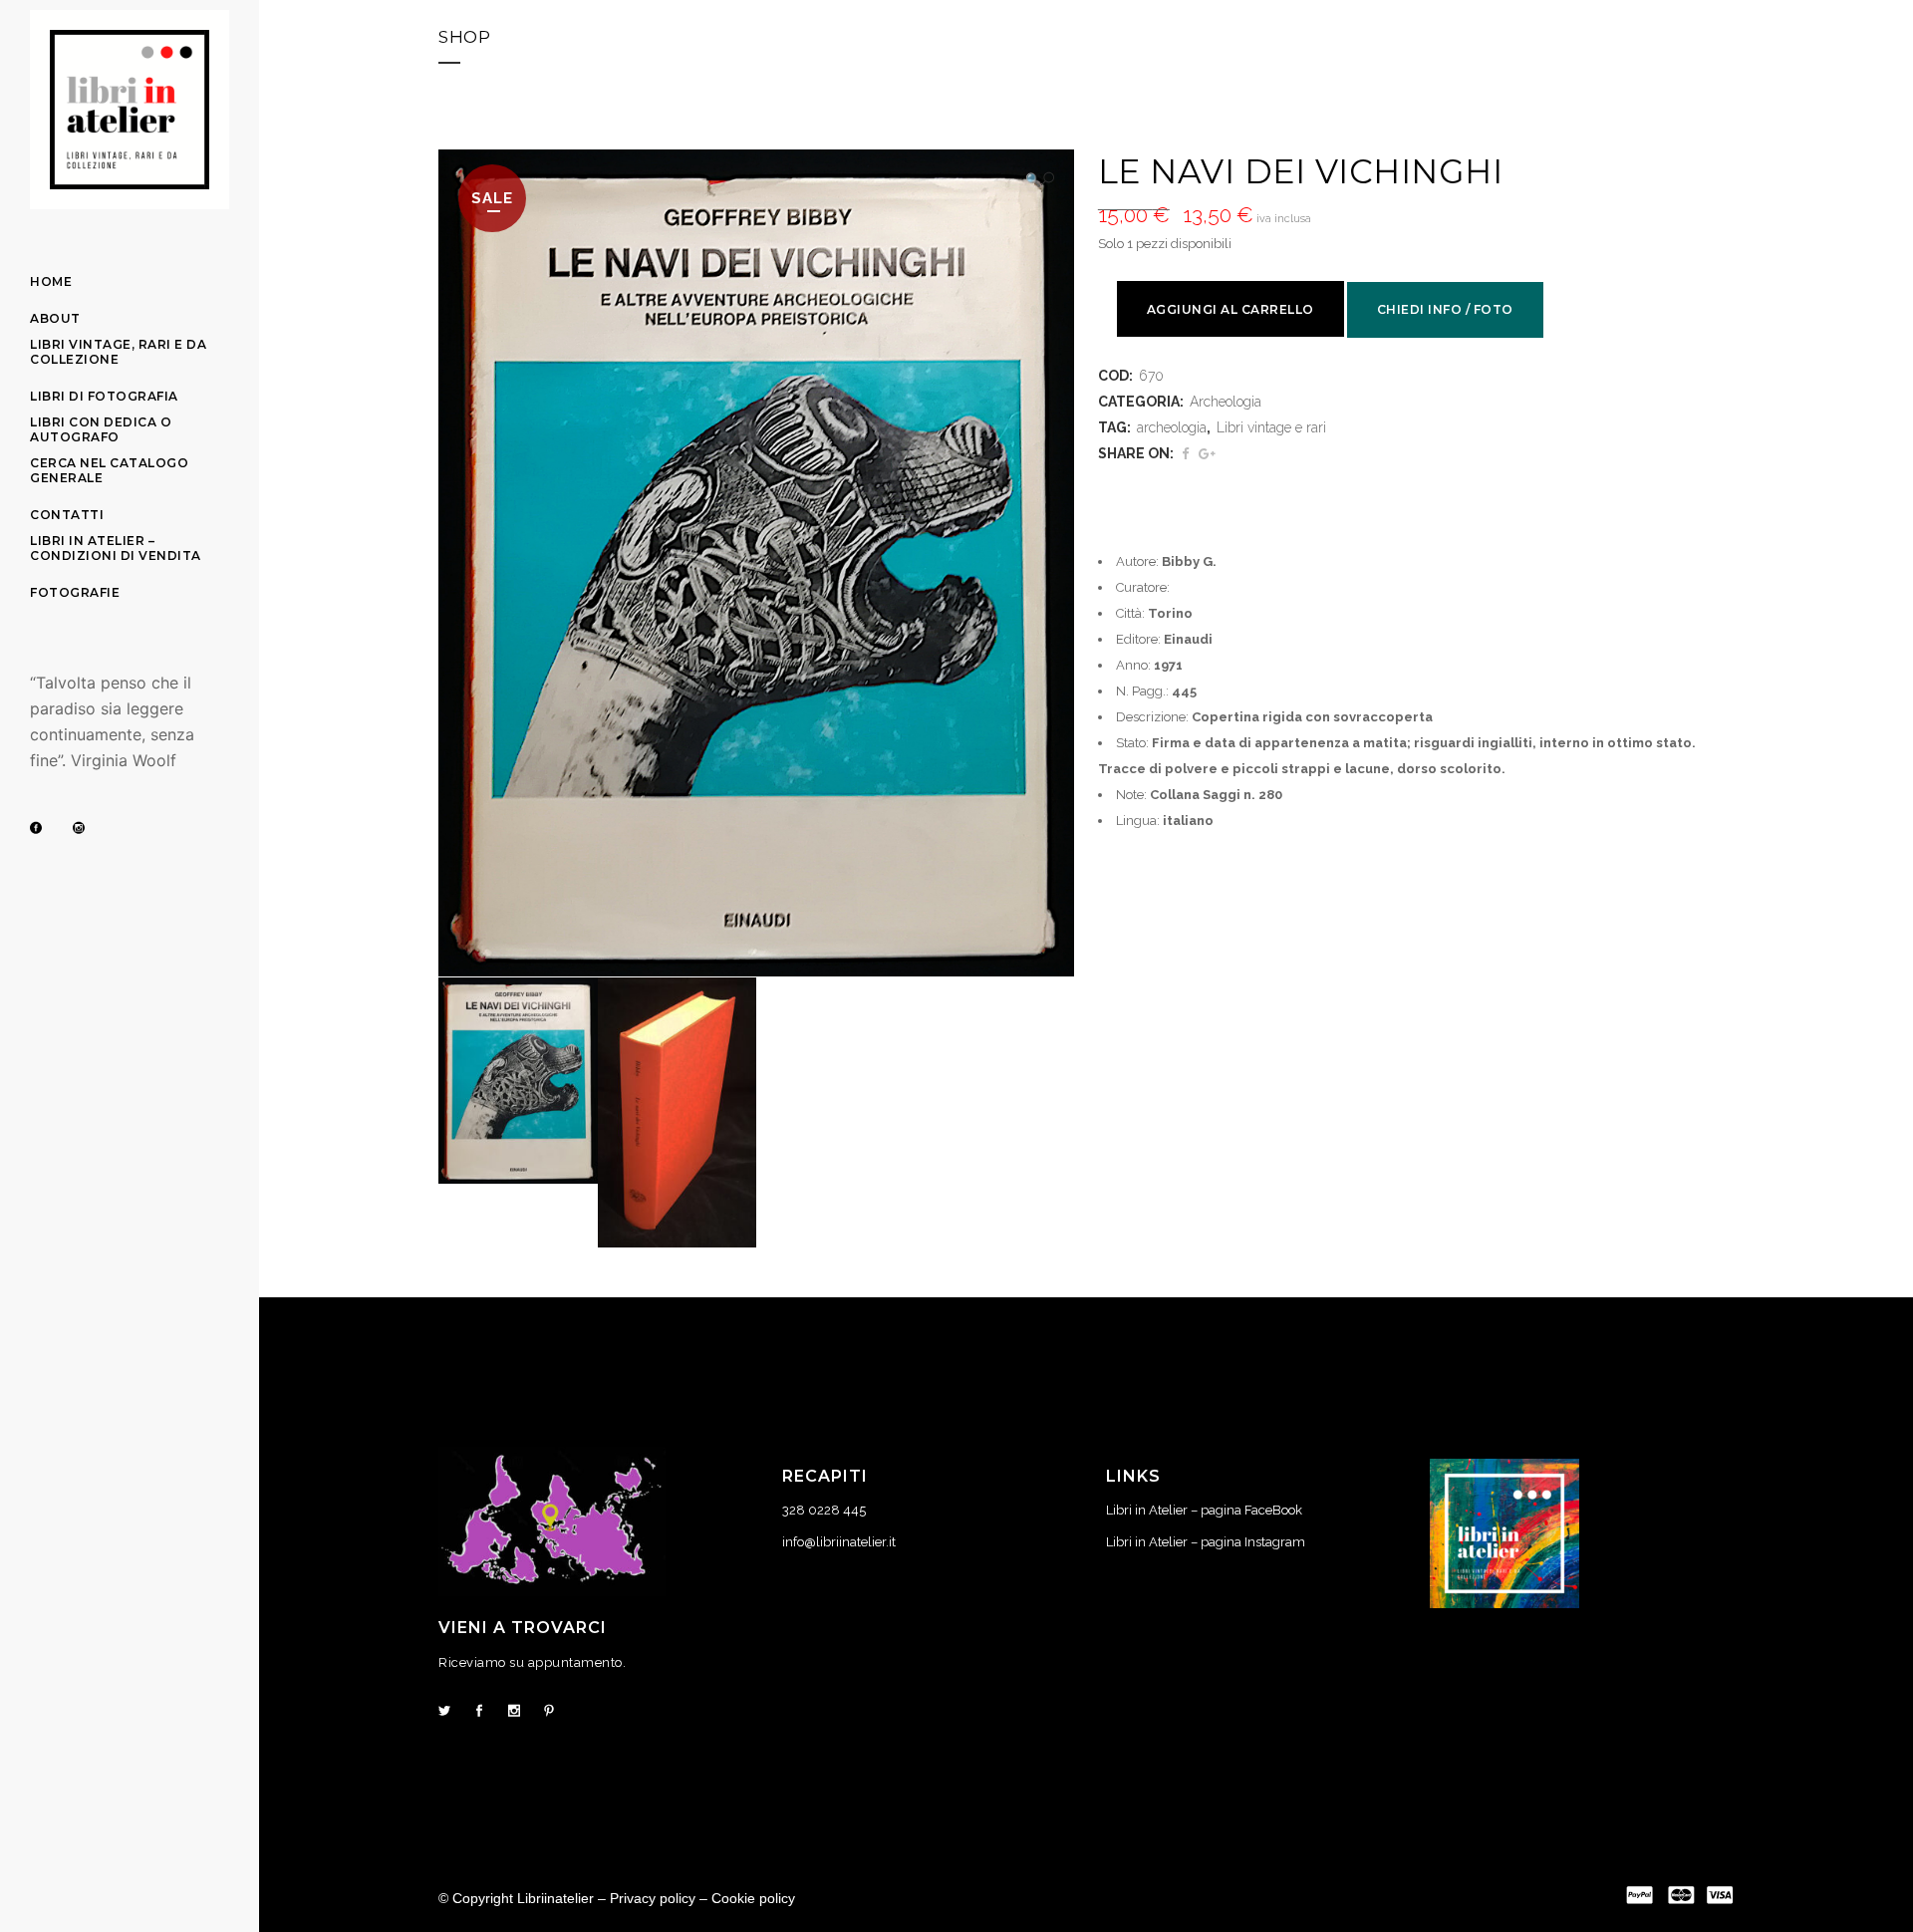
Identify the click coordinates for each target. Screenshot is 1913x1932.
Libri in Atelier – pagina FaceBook (1204, 1510)
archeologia (1172, 427)
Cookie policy (753, 1898)
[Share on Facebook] (1185, 454)
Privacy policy (653, 1898)
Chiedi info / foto (1445, 309)
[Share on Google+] (1207, 454)
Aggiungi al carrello (1230, 309)
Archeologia (1226, 402)
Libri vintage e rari (1271, 427)
